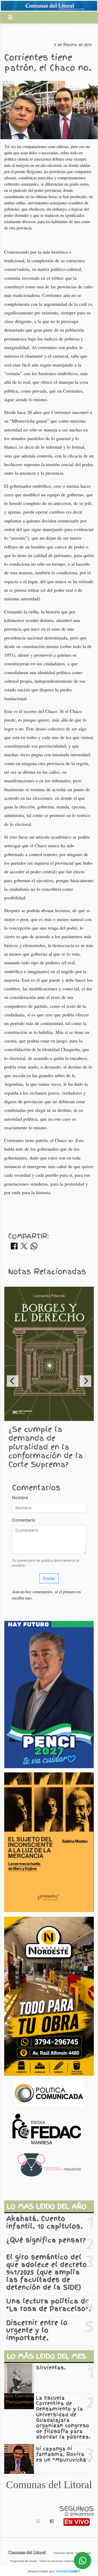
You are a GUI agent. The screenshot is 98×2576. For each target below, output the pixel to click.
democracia (61, 28)
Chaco (14, 28)
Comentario (24, 1520)
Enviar (49, 1578)
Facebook (49, 1611)
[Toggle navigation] (10, 17)
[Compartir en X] (24, 1248)
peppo (35, 28)
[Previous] (13, 1381)
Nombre (20, 1498)
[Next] (85, 1381)
